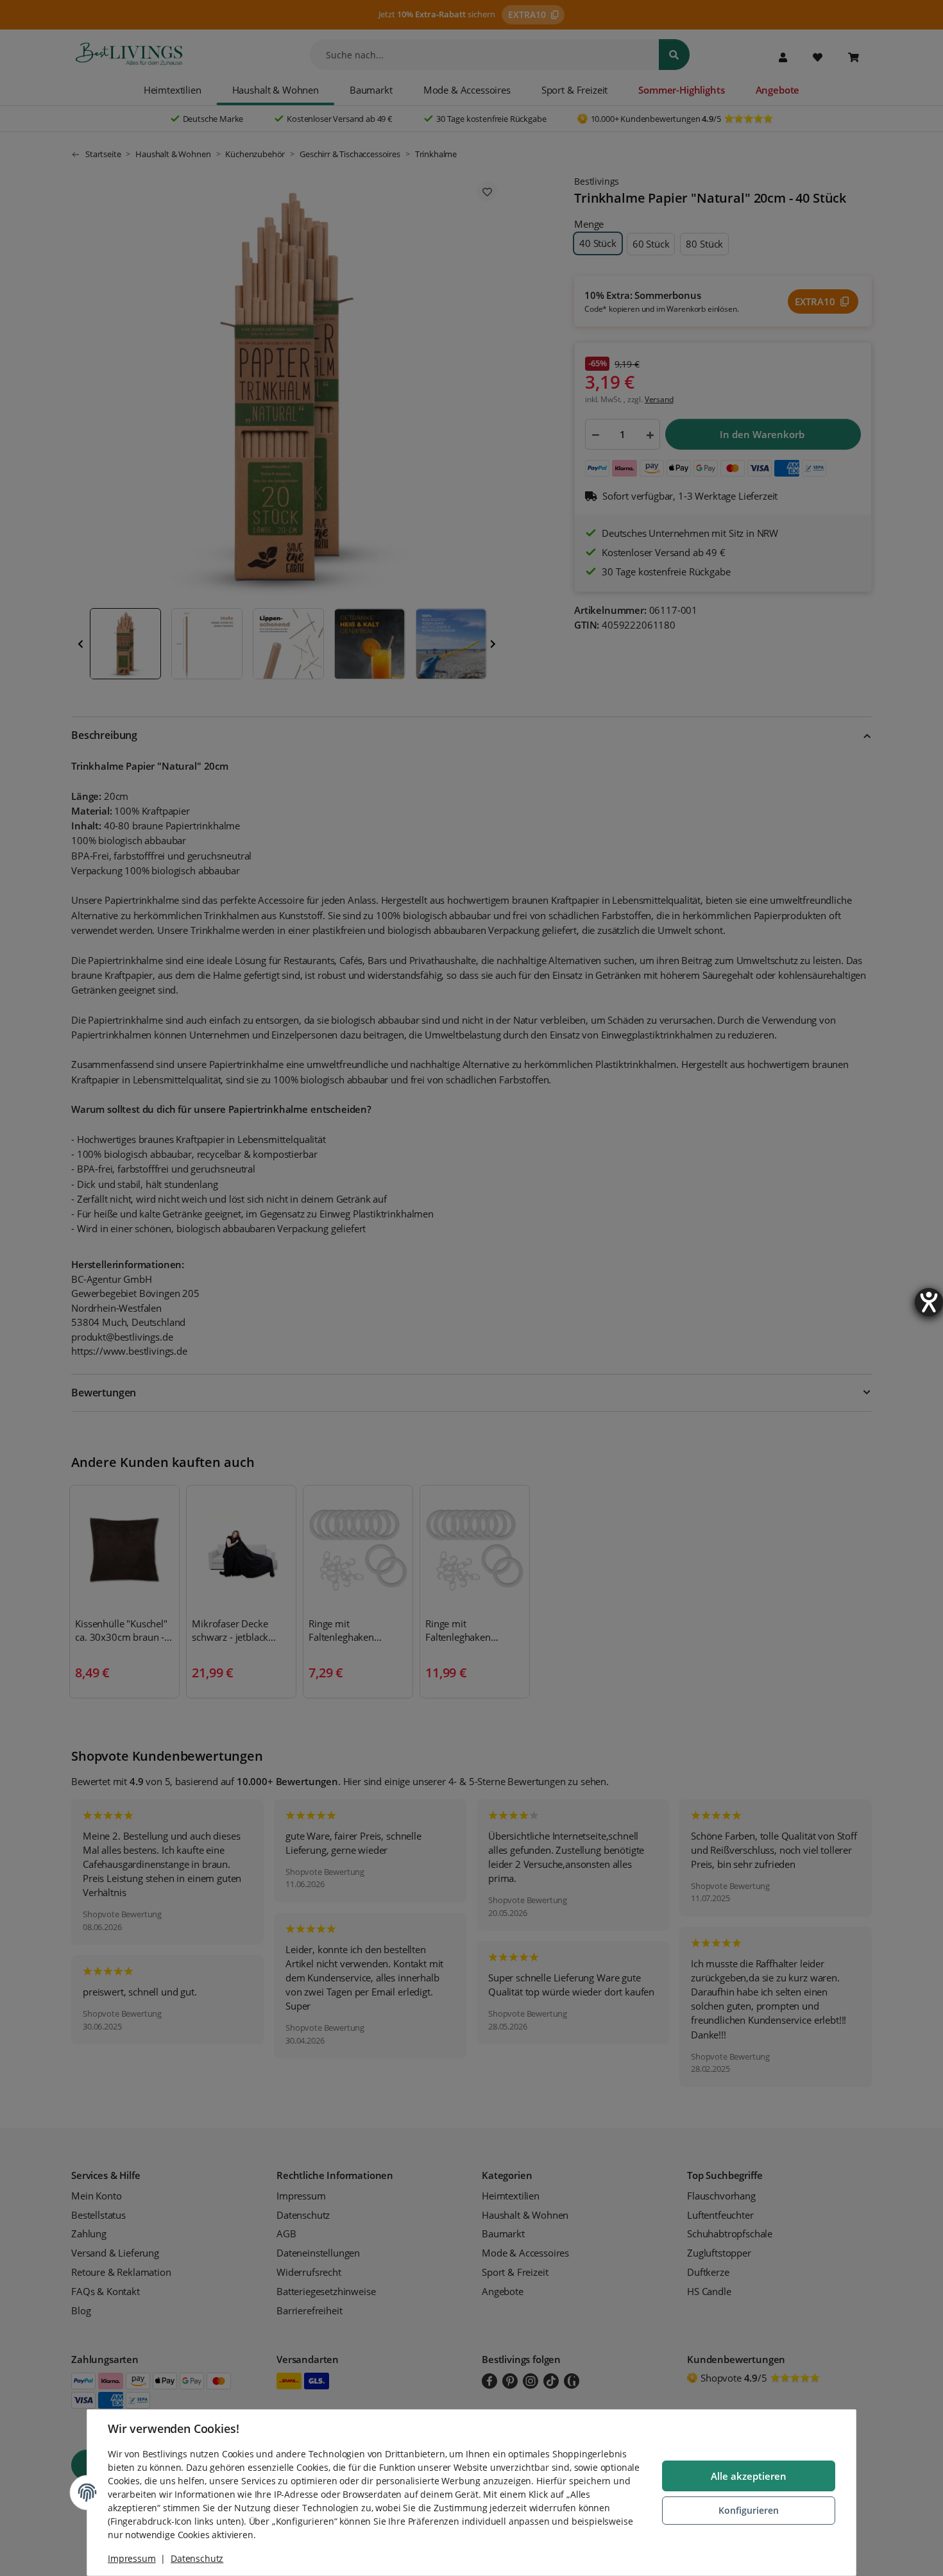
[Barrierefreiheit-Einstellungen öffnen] (929, 1302)
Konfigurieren (749, 2510)
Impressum (132, 2558)
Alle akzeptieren (749, 2476)
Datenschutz (197, 2558)
